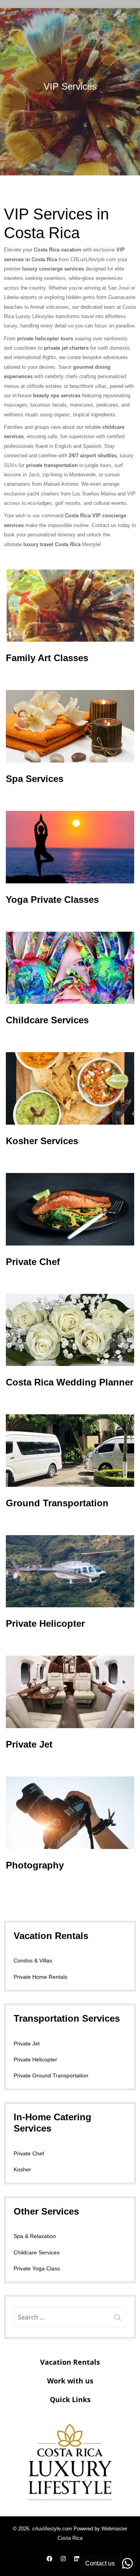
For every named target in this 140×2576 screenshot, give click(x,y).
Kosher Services (42, 1141)
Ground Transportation (57, 1503)
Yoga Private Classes (52, 900)
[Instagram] (63, 2558)
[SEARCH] (118, 2317)
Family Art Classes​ (47, 658)
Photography (35, 1865)
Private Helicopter (45, 1623)
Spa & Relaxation (35, 2236)
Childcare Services (47, 1020)
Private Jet (29, 1744)
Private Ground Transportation (51, 2075)
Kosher (22, 2169)
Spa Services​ (35, 779)
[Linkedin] (77, 2558)
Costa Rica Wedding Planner (70, 1382)
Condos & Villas (33, 1960)
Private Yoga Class (37, 2268)
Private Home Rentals (40, 1977)
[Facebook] (50, 2558)
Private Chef (33, 1262)
